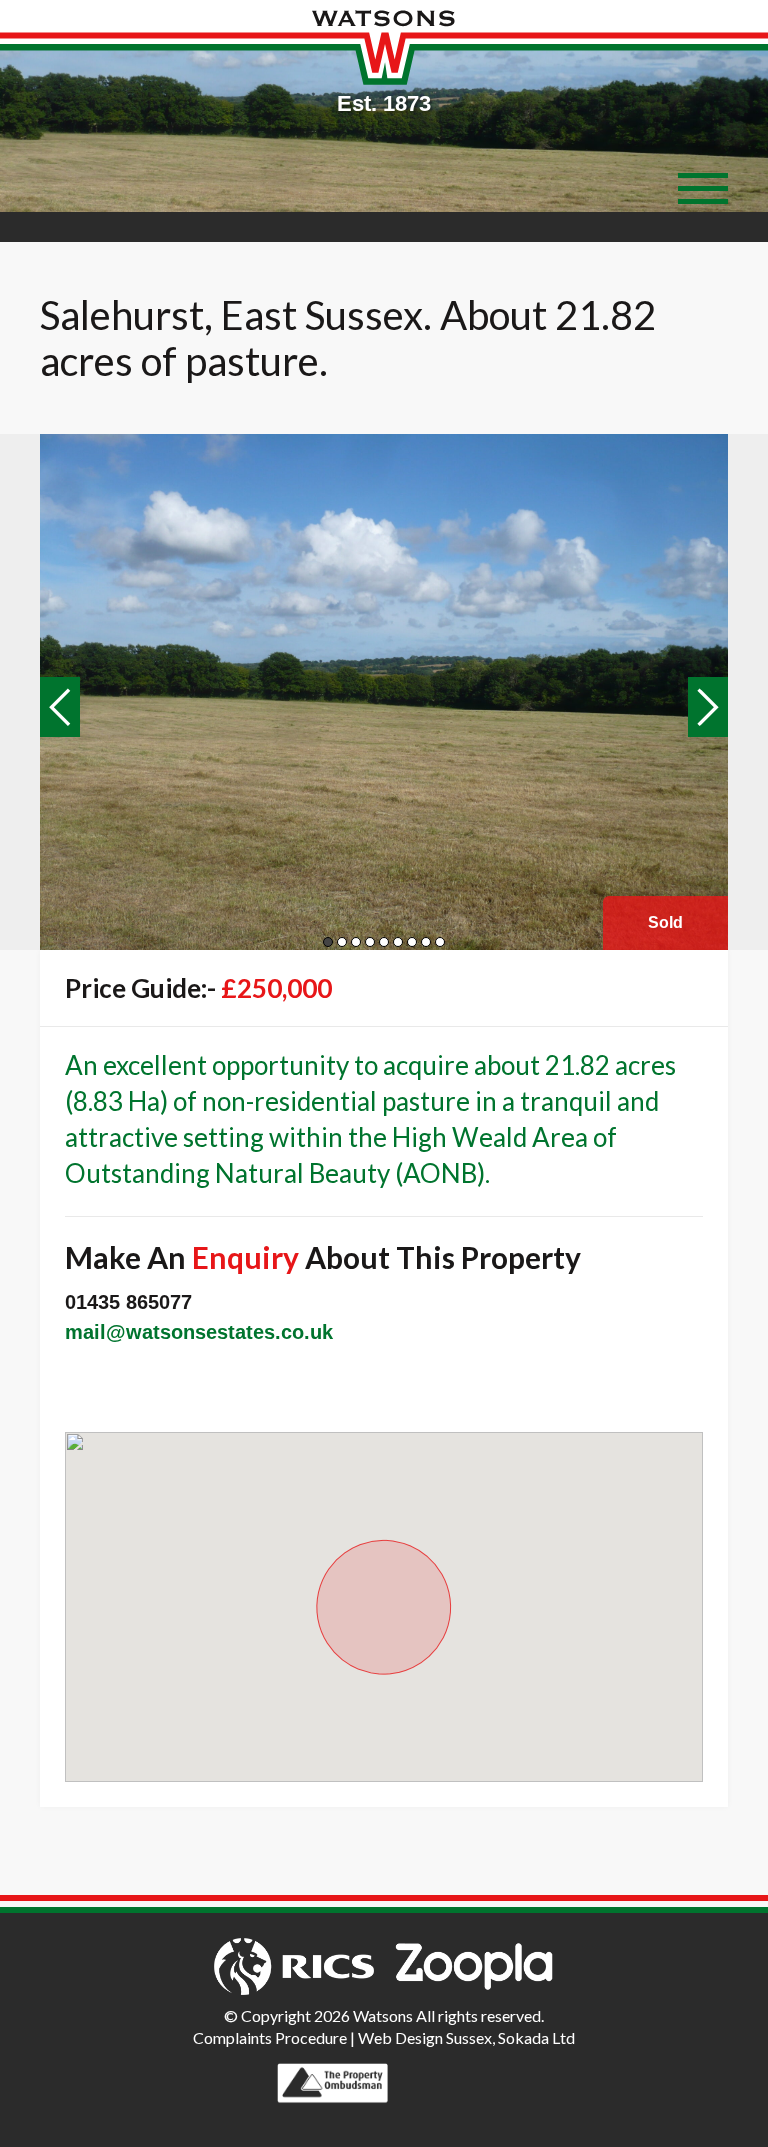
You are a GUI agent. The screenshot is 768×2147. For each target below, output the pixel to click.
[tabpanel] (384, 692)
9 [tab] (440, 942)
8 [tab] (426, 942)
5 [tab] (384, 942)
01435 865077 (128, 1302)
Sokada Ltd (536, 2037)
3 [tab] (356, 942)
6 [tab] (398, 942)
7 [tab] (412, 942)
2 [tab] (342, 942)
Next (708, 707)
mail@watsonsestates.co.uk (199, 1332)
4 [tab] (370, 942)
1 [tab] (328, 942)
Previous (60, 707)
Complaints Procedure (270, 2037)
